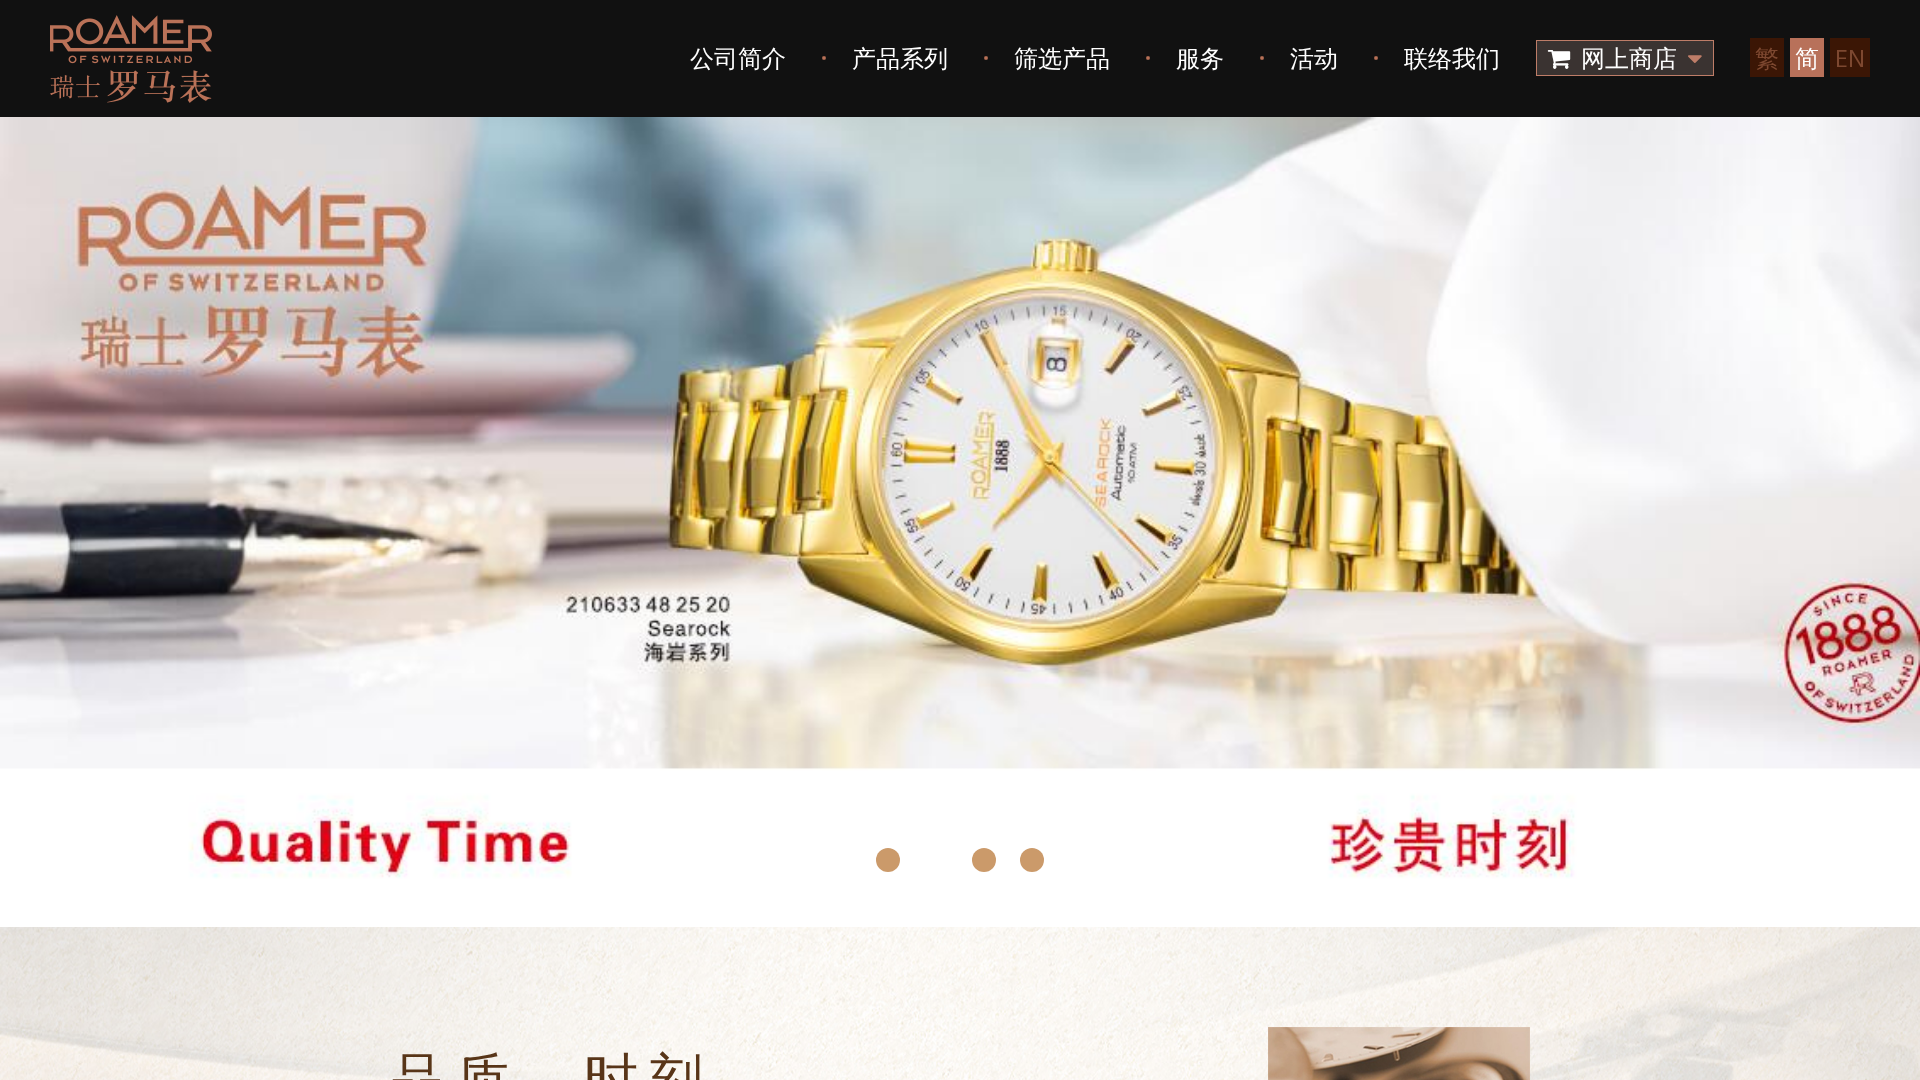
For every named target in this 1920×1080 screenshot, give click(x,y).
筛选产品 (1062, 57)
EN (1850, 57)
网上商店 (1629, 57)
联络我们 (1452, 57)
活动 (1314, 57)
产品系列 (900, 57)
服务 (1200, 57)
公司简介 (738, 57)
